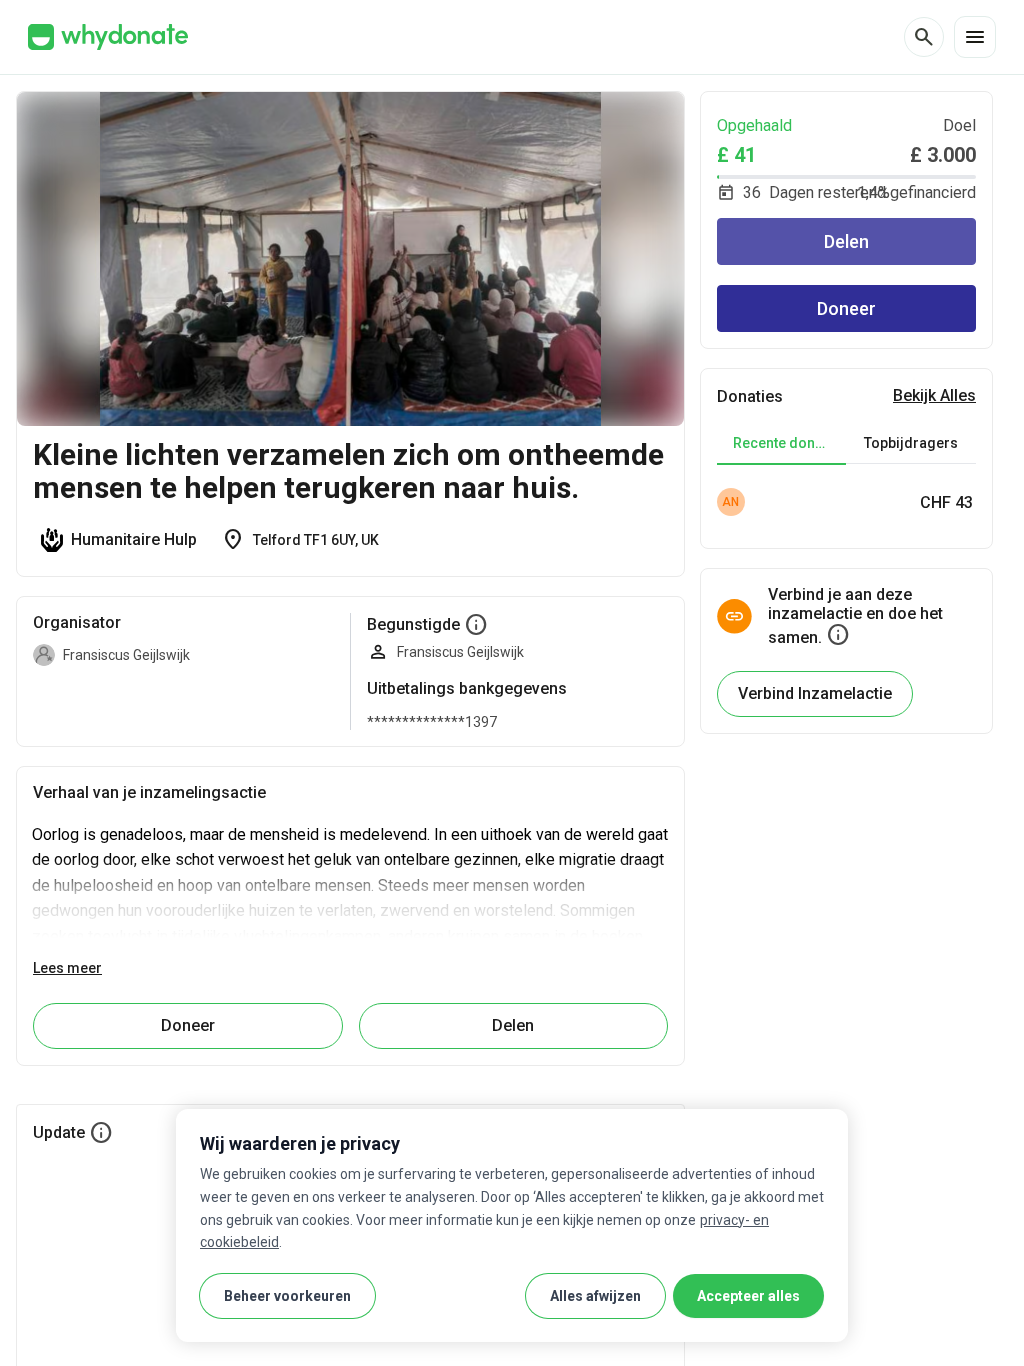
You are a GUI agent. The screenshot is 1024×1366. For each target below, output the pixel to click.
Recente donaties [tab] (790, 443)
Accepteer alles (748, 1296)
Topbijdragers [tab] (911, 443)
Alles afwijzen (595, 1296)
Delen (846, 241)
